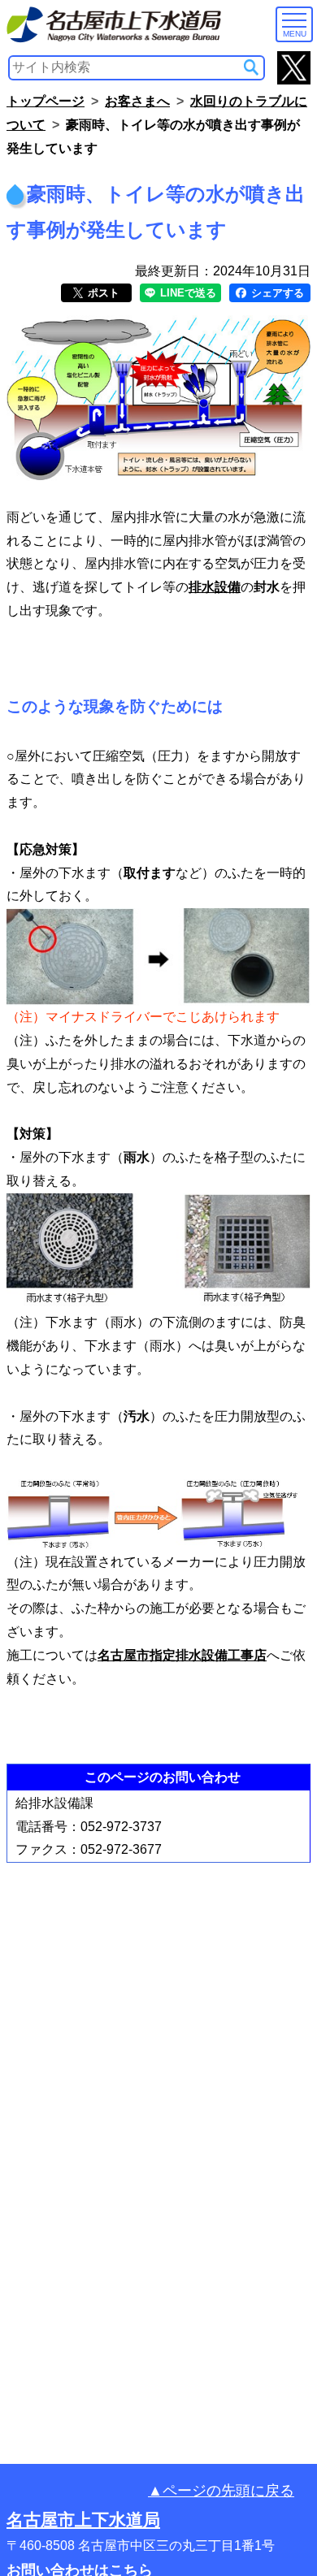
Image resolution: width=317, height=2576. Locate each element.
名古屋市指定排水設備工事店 (182, 1655)
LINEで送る (187, 293)
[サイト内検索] (251, 67)
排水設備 (215, 587)
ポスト (102, 293)
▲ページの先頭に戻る (221, 2491)
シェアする (276, 293)
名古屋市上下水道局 (83, 2520)
